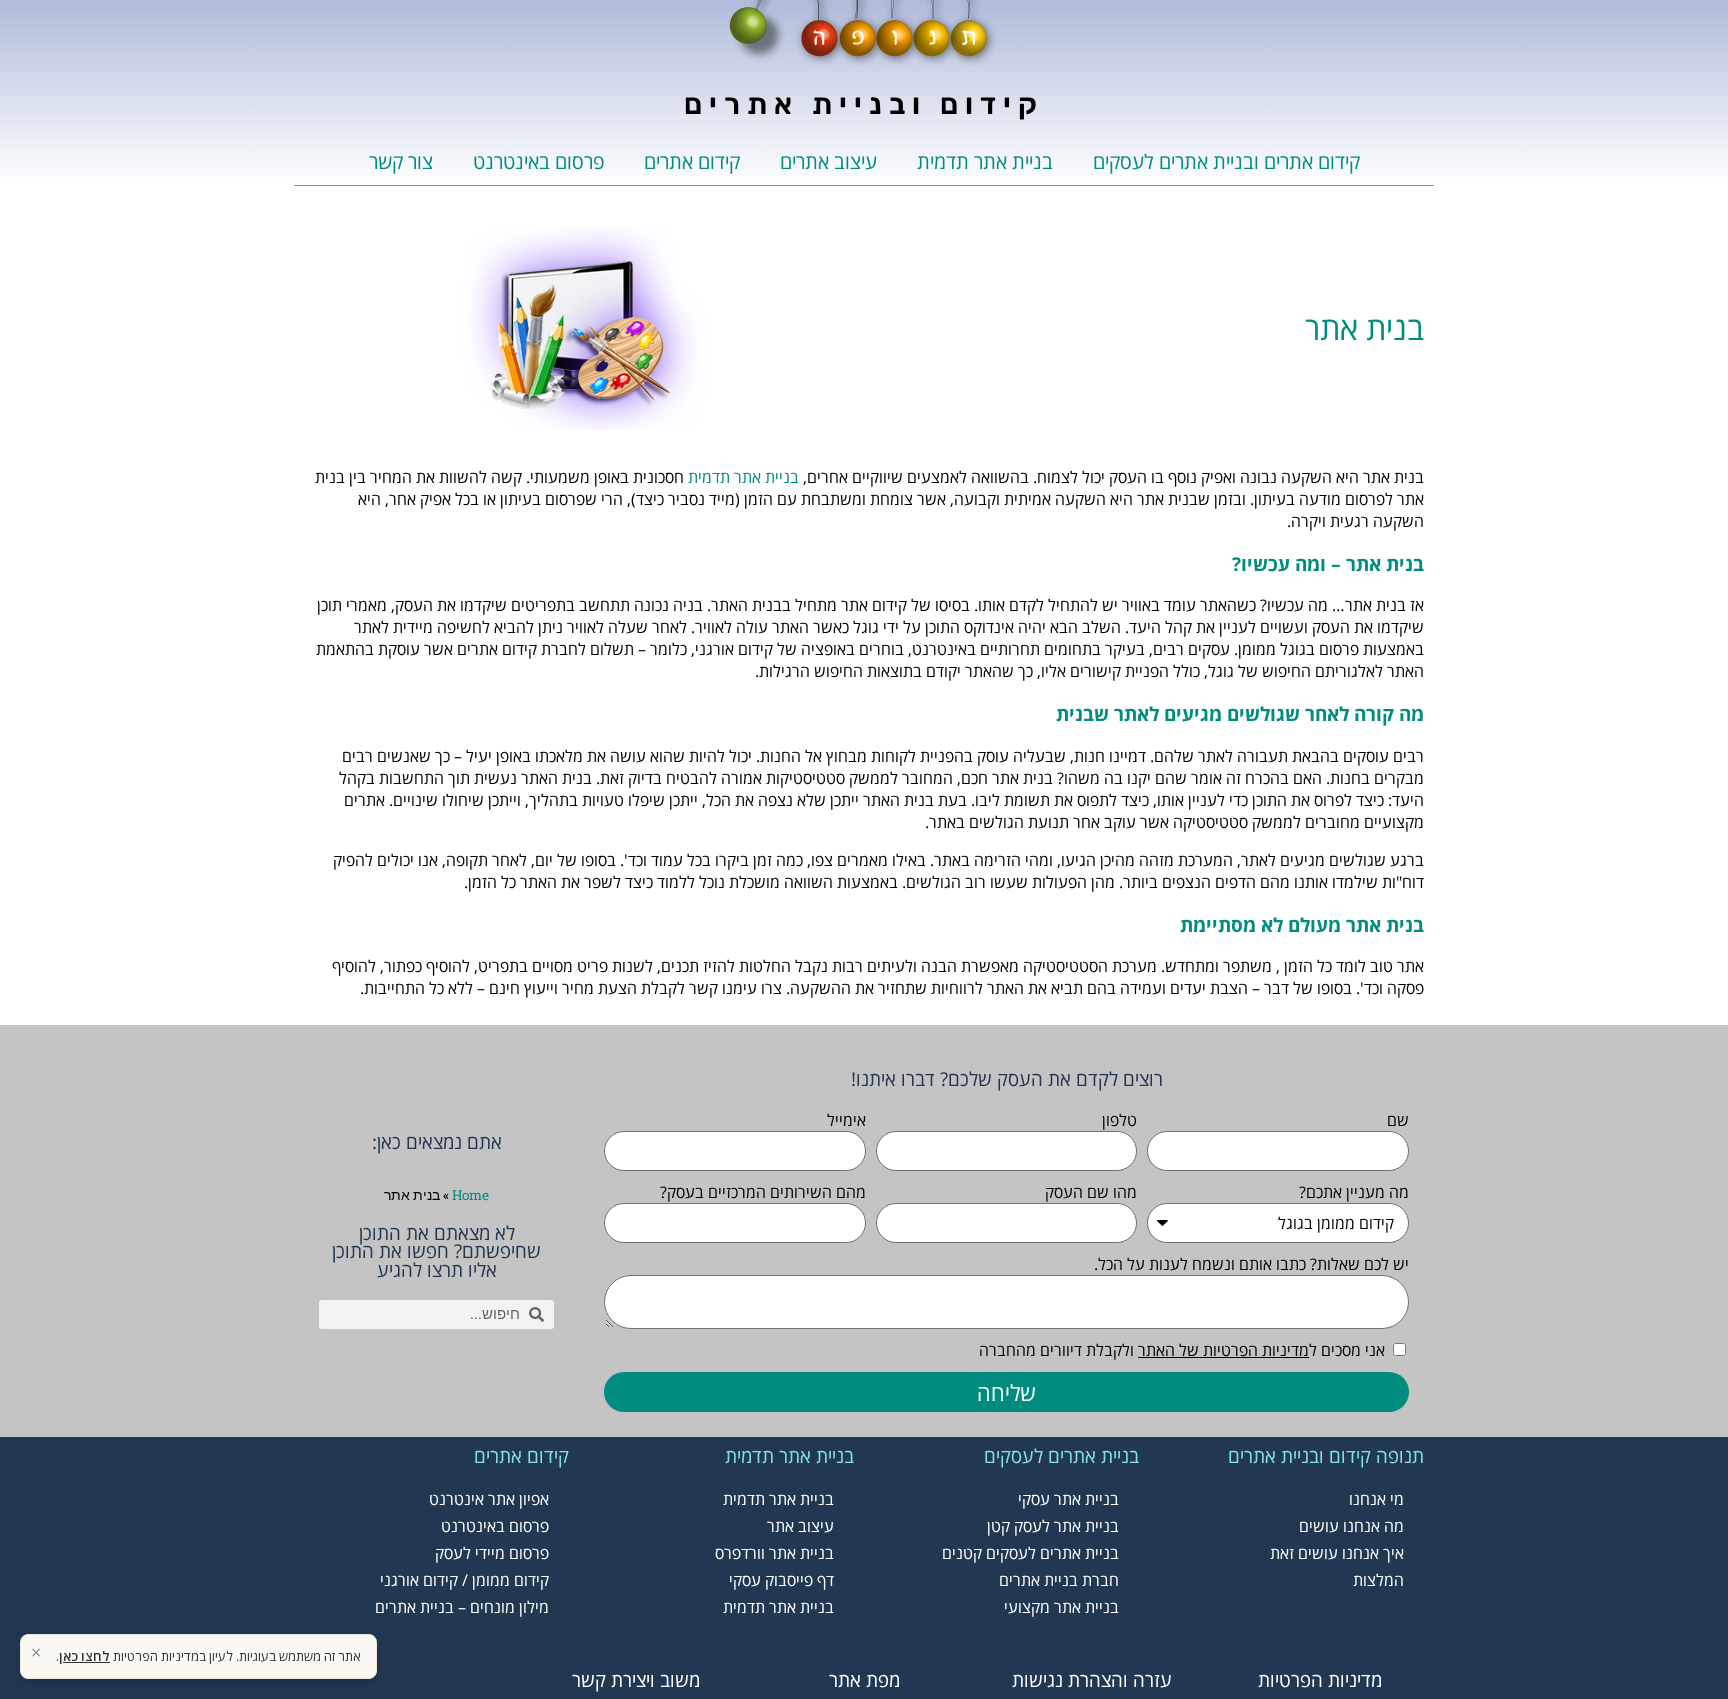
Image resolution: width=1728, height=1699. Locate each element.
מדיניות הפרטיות (1320, 1679)
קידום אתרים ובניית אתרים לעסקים (1226, 161)
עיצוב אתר (800, 1526)
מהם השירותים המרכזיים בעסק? (763, 1192)
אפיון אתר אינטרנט (489, 1499)
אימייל (846, 1120)
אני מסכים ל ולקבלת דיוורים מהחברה (1182, 1350)
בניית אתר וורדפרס (774, 1553)
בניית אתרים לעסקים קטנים (1030, 1553)
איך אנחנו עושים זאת (1337, 1553)
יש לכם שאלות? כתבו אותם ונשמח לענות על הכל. (1251, 1264)
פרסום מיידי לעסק (492, 1553)
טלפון (1119, 1120)
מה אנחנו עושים (1351, 1526)
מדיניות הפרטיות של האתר (1223, 1350)
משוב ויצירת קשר (636, 1679)
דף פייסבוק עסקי (781, 1580)
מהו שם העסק (1091, 1192)
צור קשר (401, 161)
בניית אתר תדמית (985, 161)
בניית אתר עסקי (1068, 1499)
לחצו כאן (84, 1656)
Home (470, 1195)
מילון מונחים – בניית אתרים (462, 1607)
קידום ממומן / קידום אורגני (464, 1580)
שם (1398, 1120)
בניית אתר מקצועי (1061, 1607)
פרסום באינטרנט (538, 161)
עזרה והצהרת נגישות (1092, 1679)
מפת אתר (864, 1679)
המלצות (1378, 1580)
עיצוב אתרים (828, 161)
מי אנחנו (1376, 1499)
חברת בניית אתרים (1059, 1580)
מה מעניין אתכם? (1354, 1192)
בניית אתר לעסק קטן (1053, 1526)
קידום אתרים (692, 161)
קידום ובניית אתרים (864, 104)
